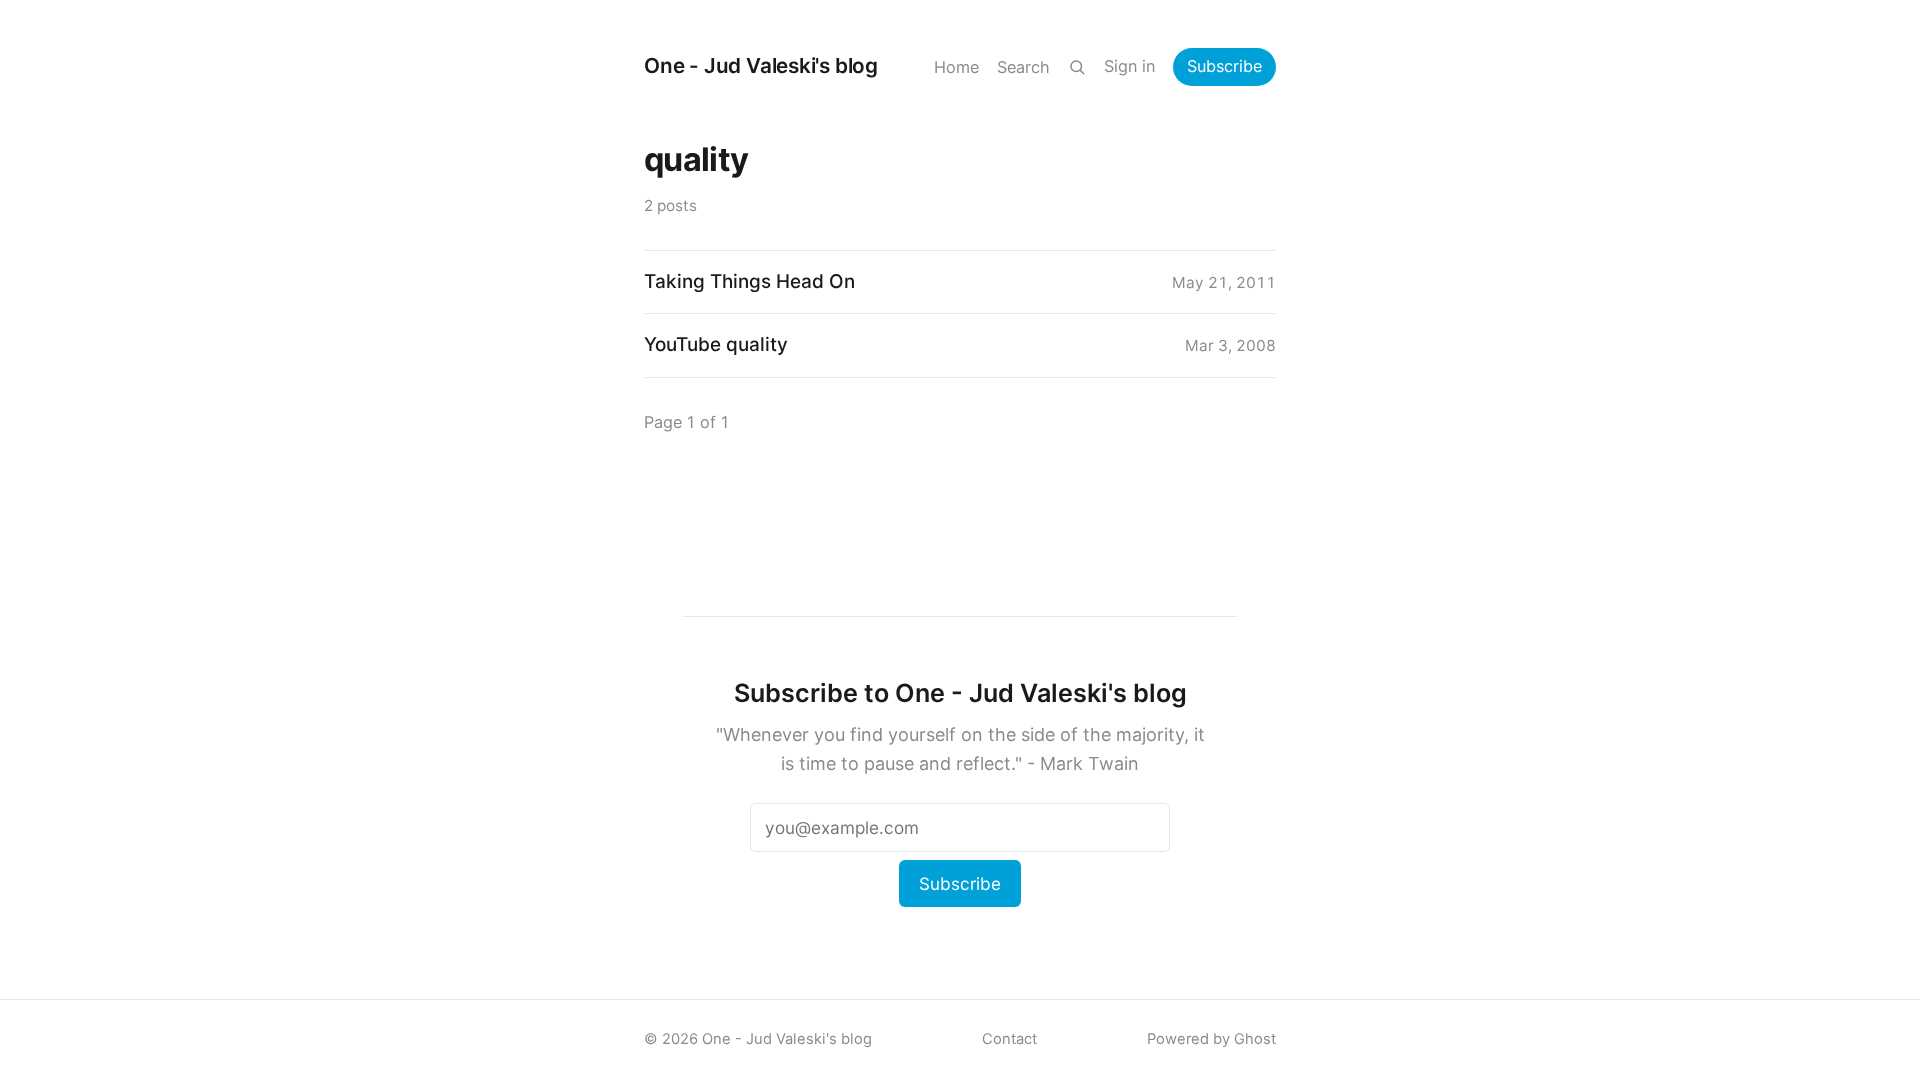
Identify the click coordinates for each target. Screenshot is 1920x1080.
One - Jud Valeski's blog (761, 65)
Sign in (1129, 66)
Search (1023, 67)
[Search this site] (1077, 67)
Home (956, 67)
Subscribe (1224, 66)
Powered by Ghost (1211, 1039)
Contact (1009, 1039)
